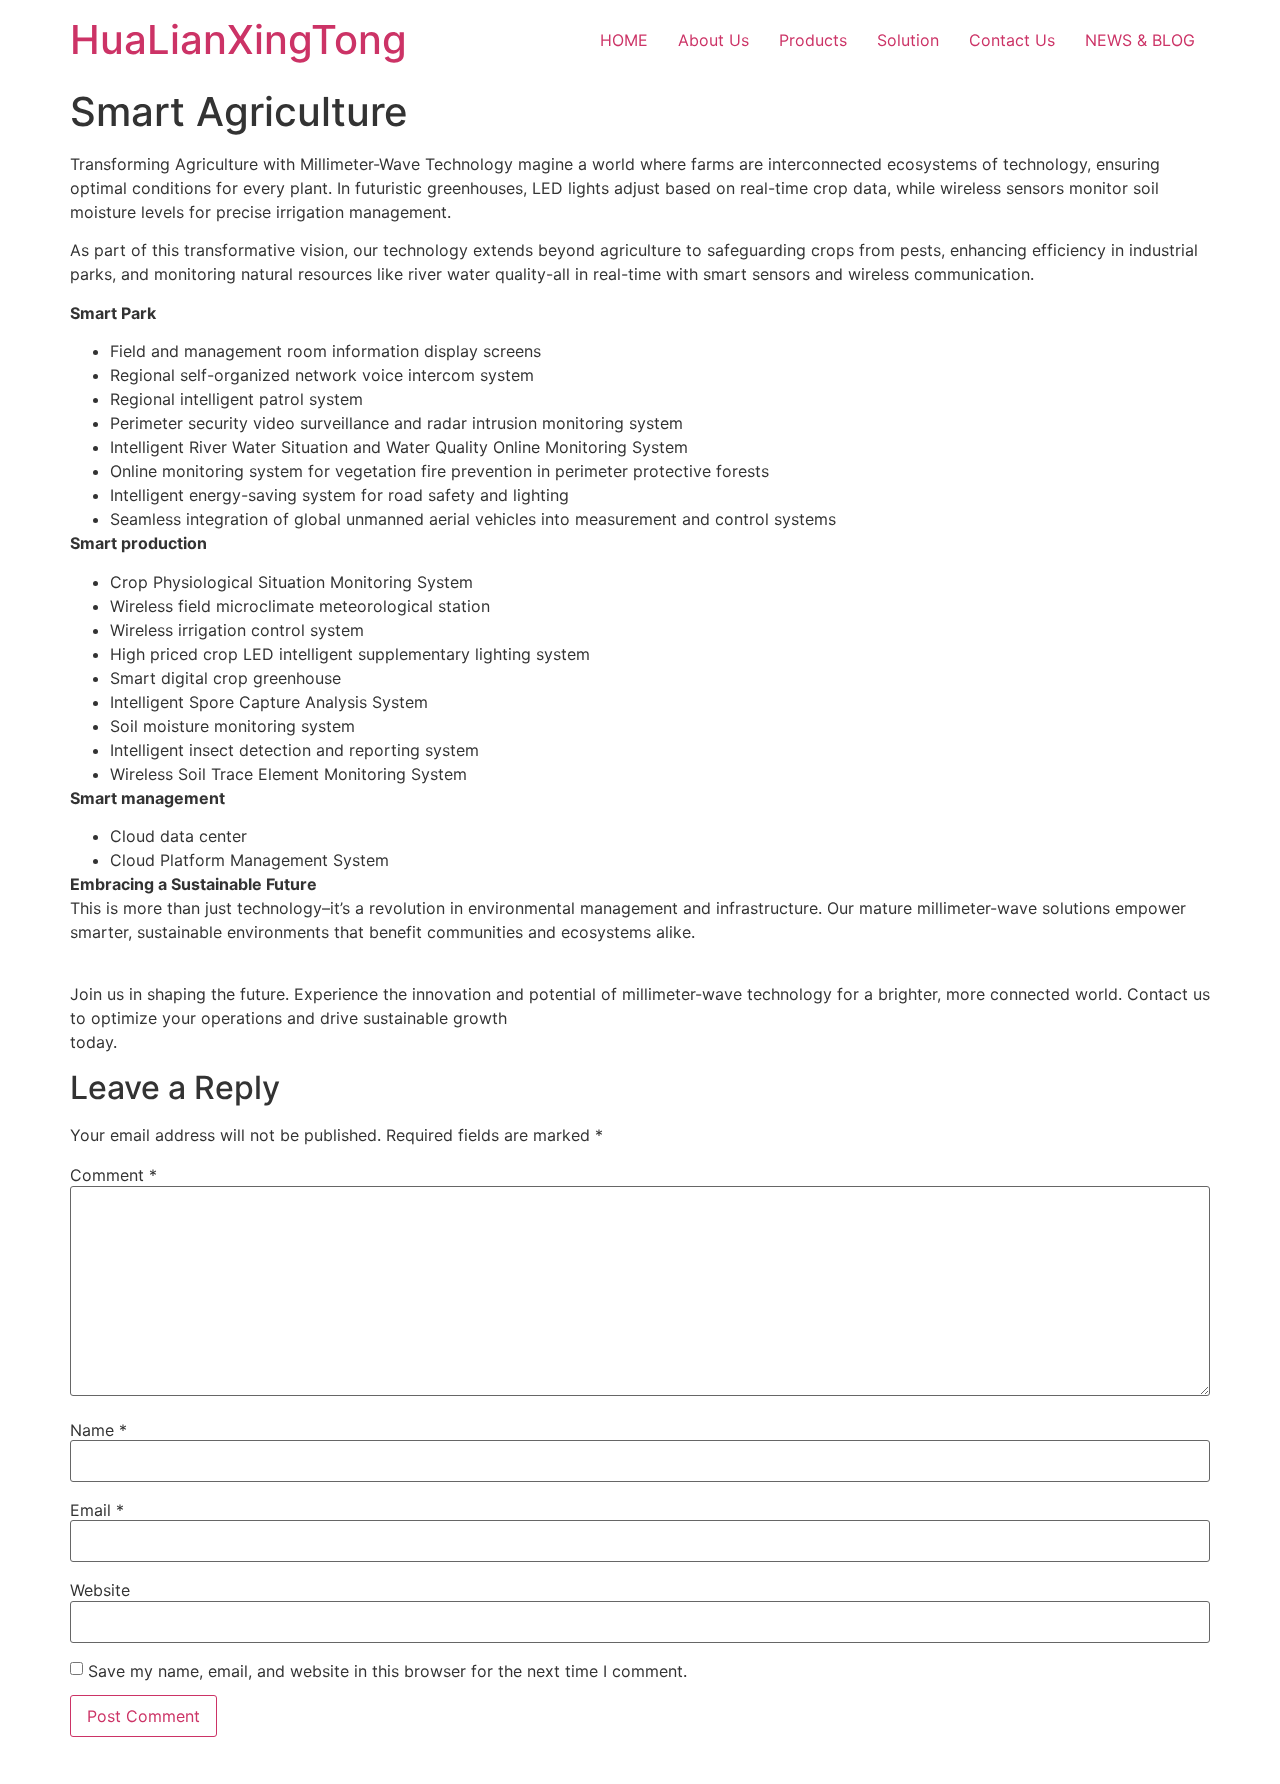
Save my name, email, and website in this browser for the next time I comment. (387, 1671)
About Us (713, 40)
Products (813, 40)
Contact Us (1012, 40)
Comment (113, 1175)
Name (98, 1430)
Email (97, 1510)
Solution (908, 40)
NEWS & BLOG (1140, 40)
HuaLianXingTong (238, 39)
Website (100, 1590)
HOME (624, 40)
